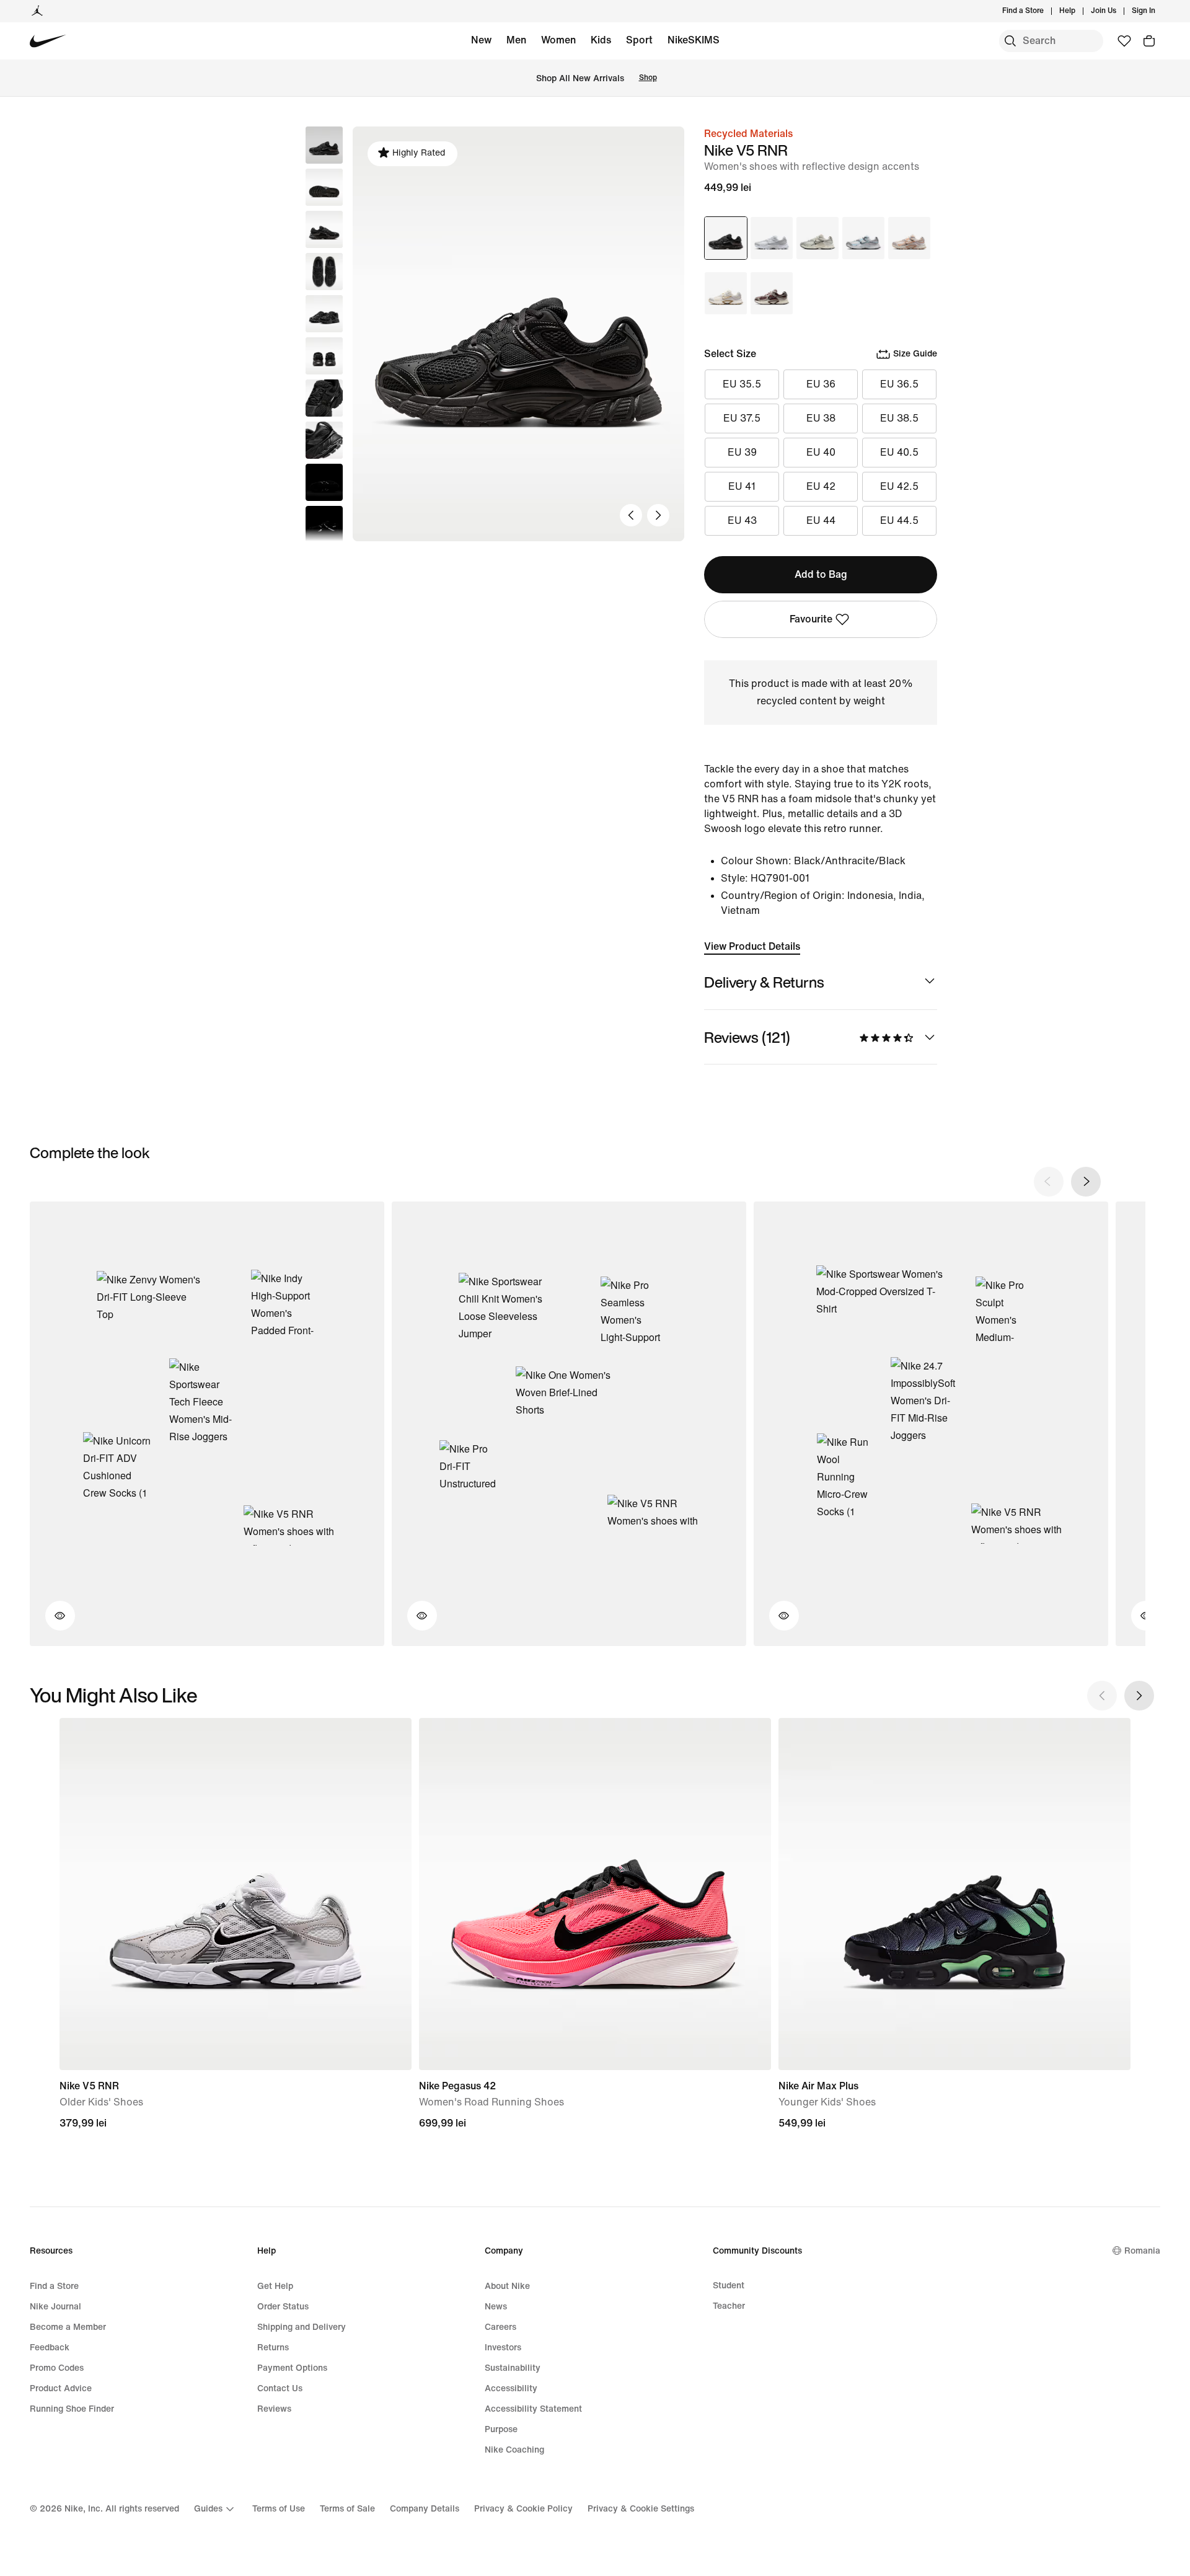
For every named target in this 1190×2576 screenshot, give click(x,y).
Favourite (811, 619)
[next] (1086, 1182)
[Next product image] (658, 515)
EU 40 (821, 452)
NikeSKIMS (694, 40)
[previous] (1049, 1182)
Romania (1142, 2251)
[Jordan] (37, 11)
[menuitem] (1079, 11)
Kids (601, 40)
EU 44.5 (899, 520)
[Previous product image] (631, 515)
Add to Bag (821, 574)
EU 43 (742, 520)
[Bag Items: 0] (1149, 41)
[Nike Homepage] (48, 41)
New (481, 40)
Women (558, 40)
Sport (639, 40)
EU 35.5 (742, 384)
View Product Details (752, 946)
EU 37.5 (742, 418)
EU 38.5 (899, 418)
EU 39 (742, 452)
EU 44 (821, 520)
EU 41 (742, 486)
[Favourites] (1124, 41)
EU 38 (821, 418)
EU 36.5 (899, 384)
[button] (324, 187)
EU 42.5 (899, 486)
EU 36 (821, 384)
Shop (648, 78)
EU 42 (821, 486)
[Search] (1010, 41)
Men (516, 40)
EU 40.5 (899, 452)
